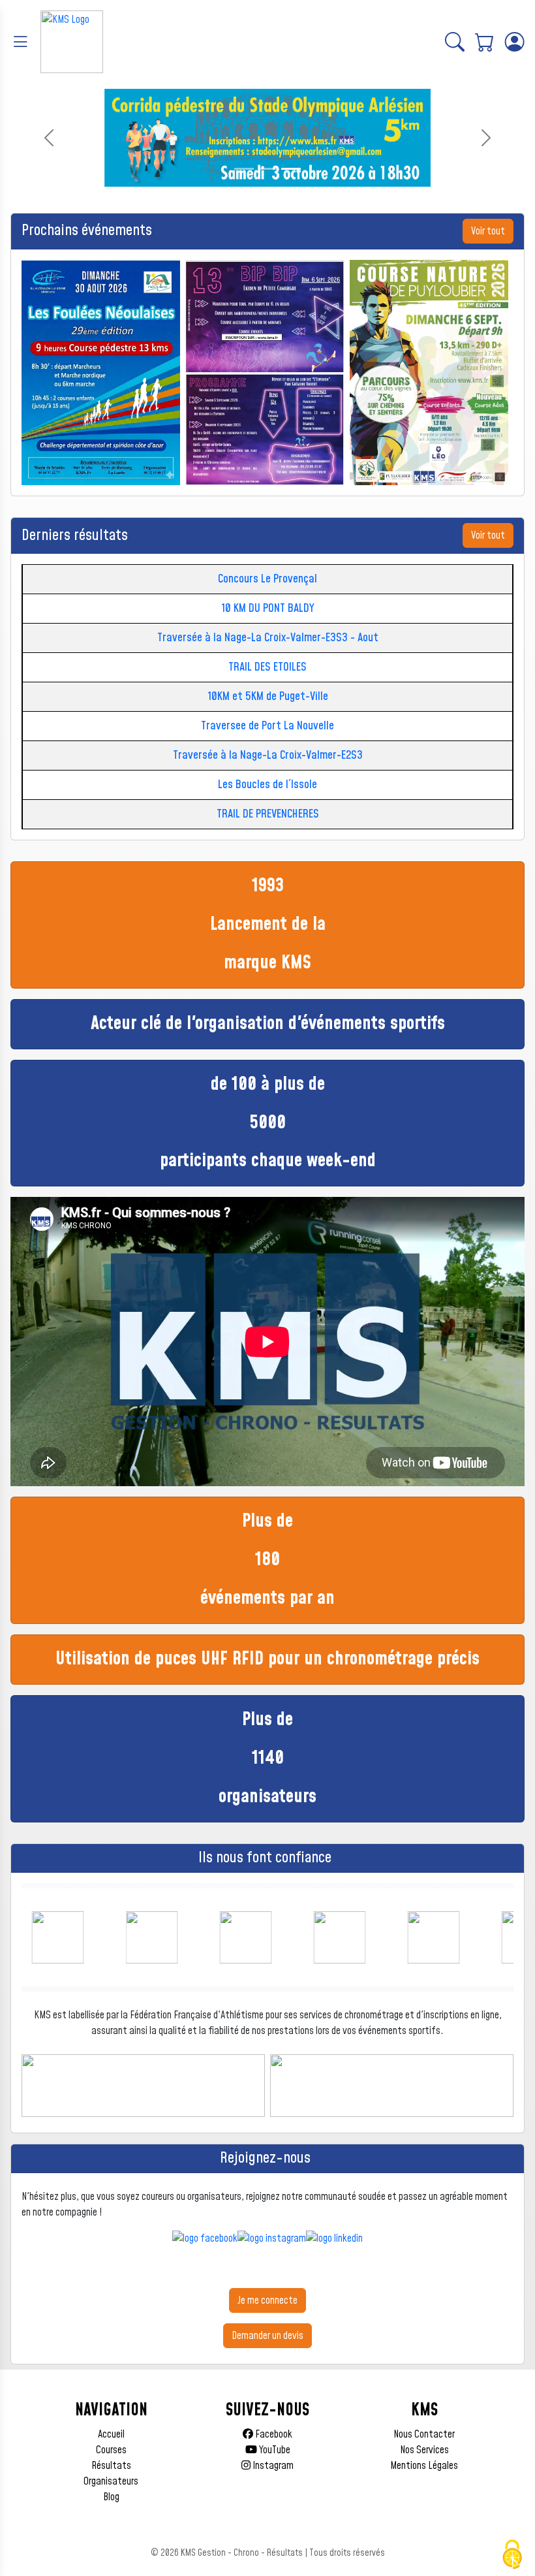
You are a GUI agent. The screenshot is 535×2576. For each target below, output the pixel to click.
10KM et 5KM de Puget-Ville (268, 696)
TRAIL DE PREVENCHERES (268, 814)
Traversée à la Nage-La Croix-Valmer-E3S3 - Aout (268, 638)
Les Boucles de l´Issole (267, 785)
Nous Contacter (424, 2434)
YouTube (274, 2450)
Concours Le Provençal (267, 579)
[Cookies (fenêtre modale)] (512, 2554)
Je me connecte (267, 2300)
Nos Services (424, 2450)
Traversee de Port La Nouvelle (267, 726)
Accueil (111, 2434)
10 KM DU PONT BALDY (268, 608)
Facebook (273, 2434)
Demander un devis (267, 2336)
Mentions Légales (424, 2466)
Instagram (272, 2466)
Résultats (111, 2466)
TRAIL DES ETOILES (267, 667)
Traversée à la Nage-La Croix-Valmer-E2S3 (268, 755)
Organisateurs (111, 2481)
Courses (111, 2450)
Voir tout (488, 231)
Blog (111, 2497)
